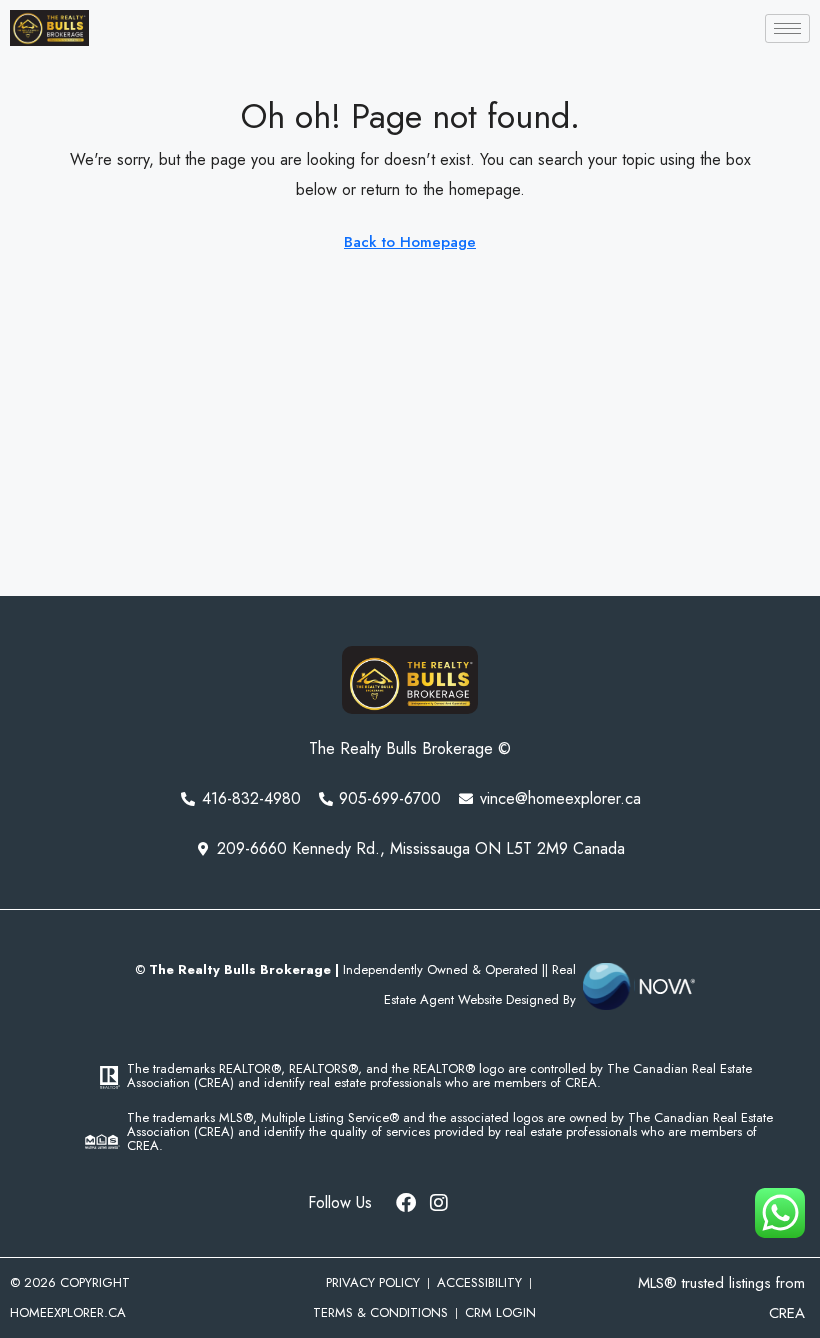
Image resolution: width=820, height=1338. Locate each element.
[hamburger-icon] (787, 28)
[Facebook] (406, 1203)
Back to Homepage (410, 242)
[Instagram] (439, 1203)
